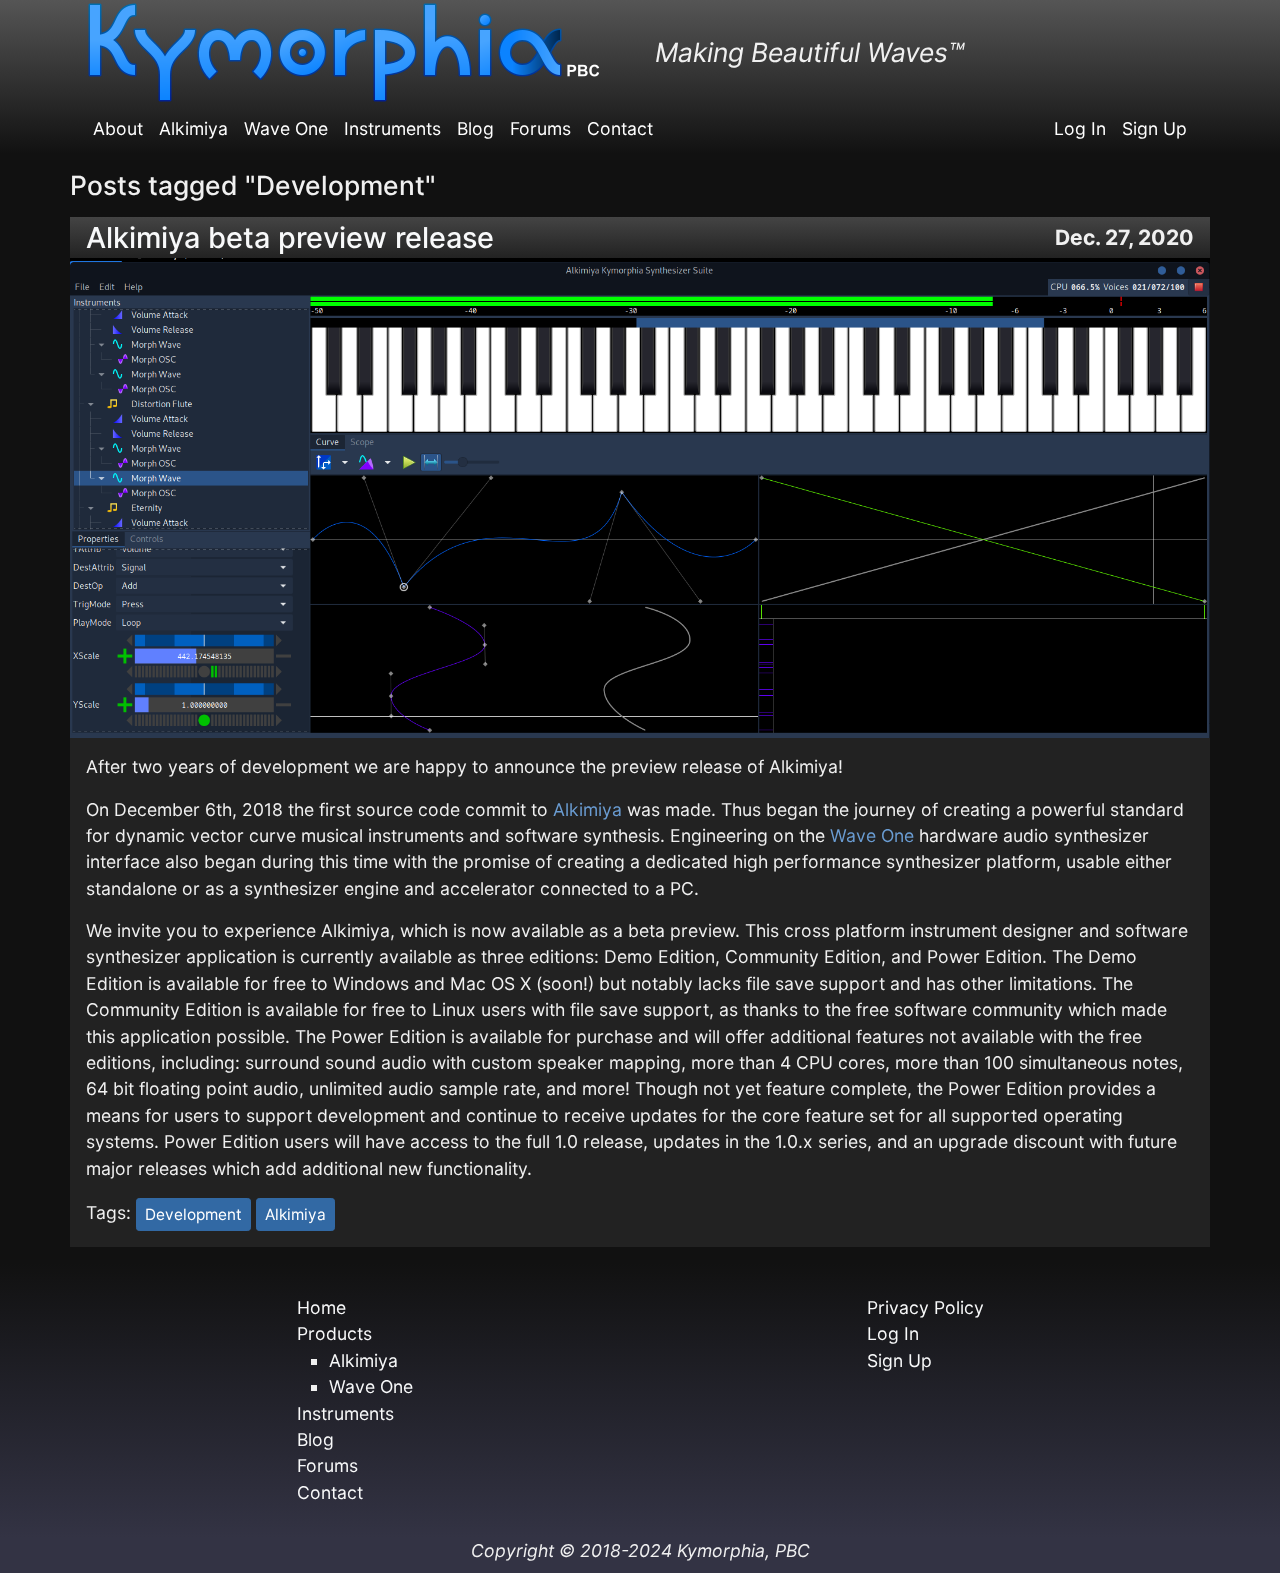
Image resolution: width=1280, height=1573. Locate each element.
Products (334, 1333)
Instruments (392, 128)
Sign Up (1154, 128)
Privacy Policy (925, 1307)
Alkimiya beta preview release (290, 237)
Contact (620, 128)
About (118, 128)
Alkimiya (193, 128)
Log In (1080, 128)
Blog (475, 128)
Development (193, 1214)
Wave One (286, 128)
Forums (540, 128)
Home (321, 1307)
